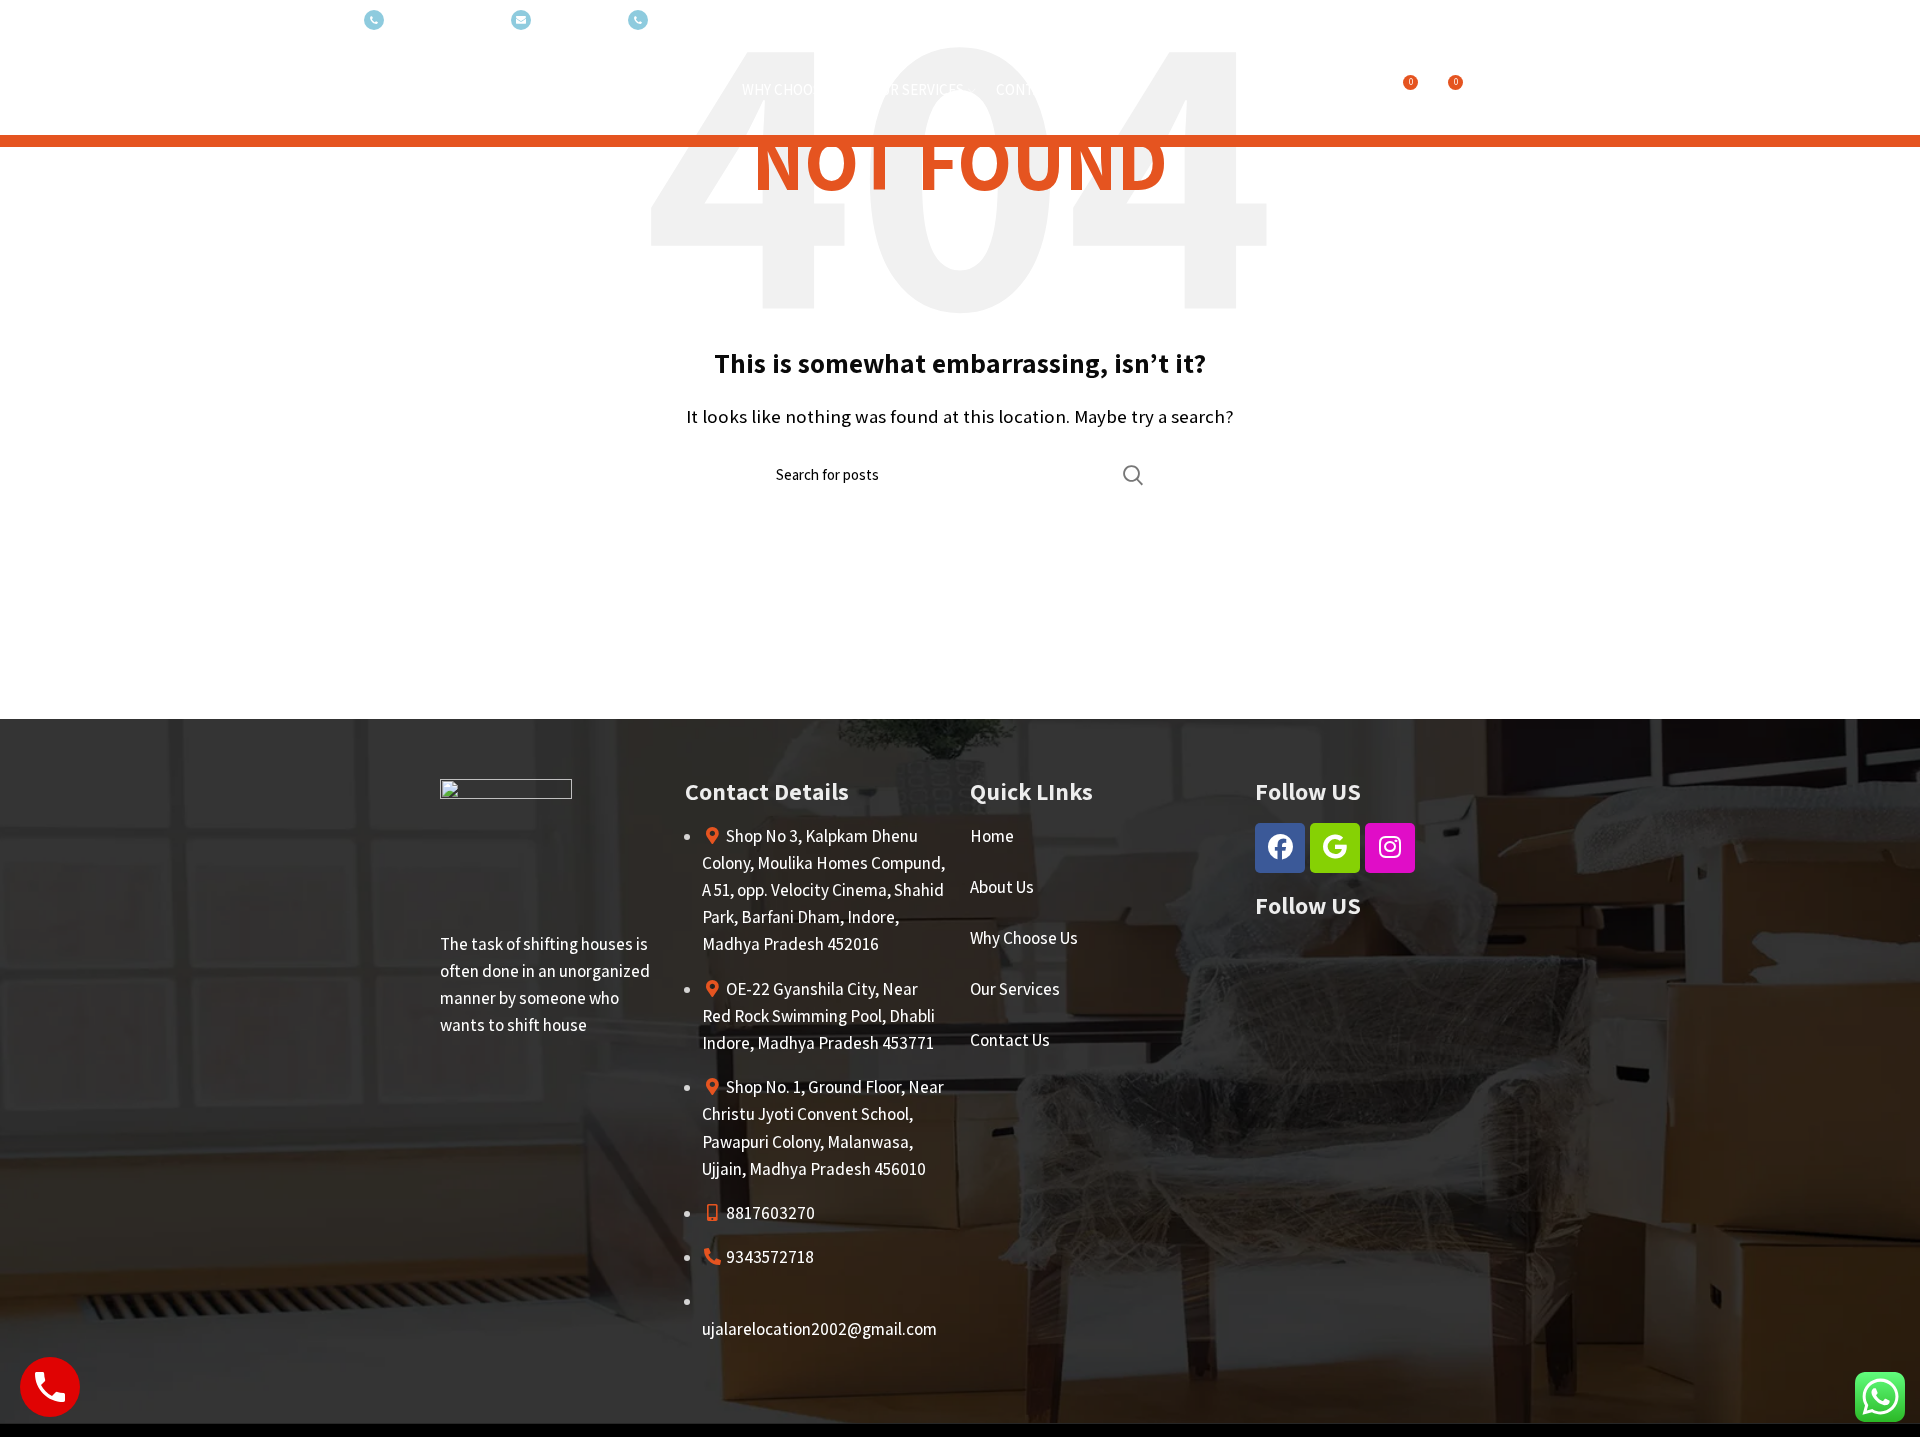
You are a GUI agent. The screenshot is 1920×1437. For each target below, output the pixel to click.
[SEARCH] (1133, 475)
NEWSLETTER (574, 20)
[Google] (1335, 848)
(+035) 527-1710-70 (442, 20)
